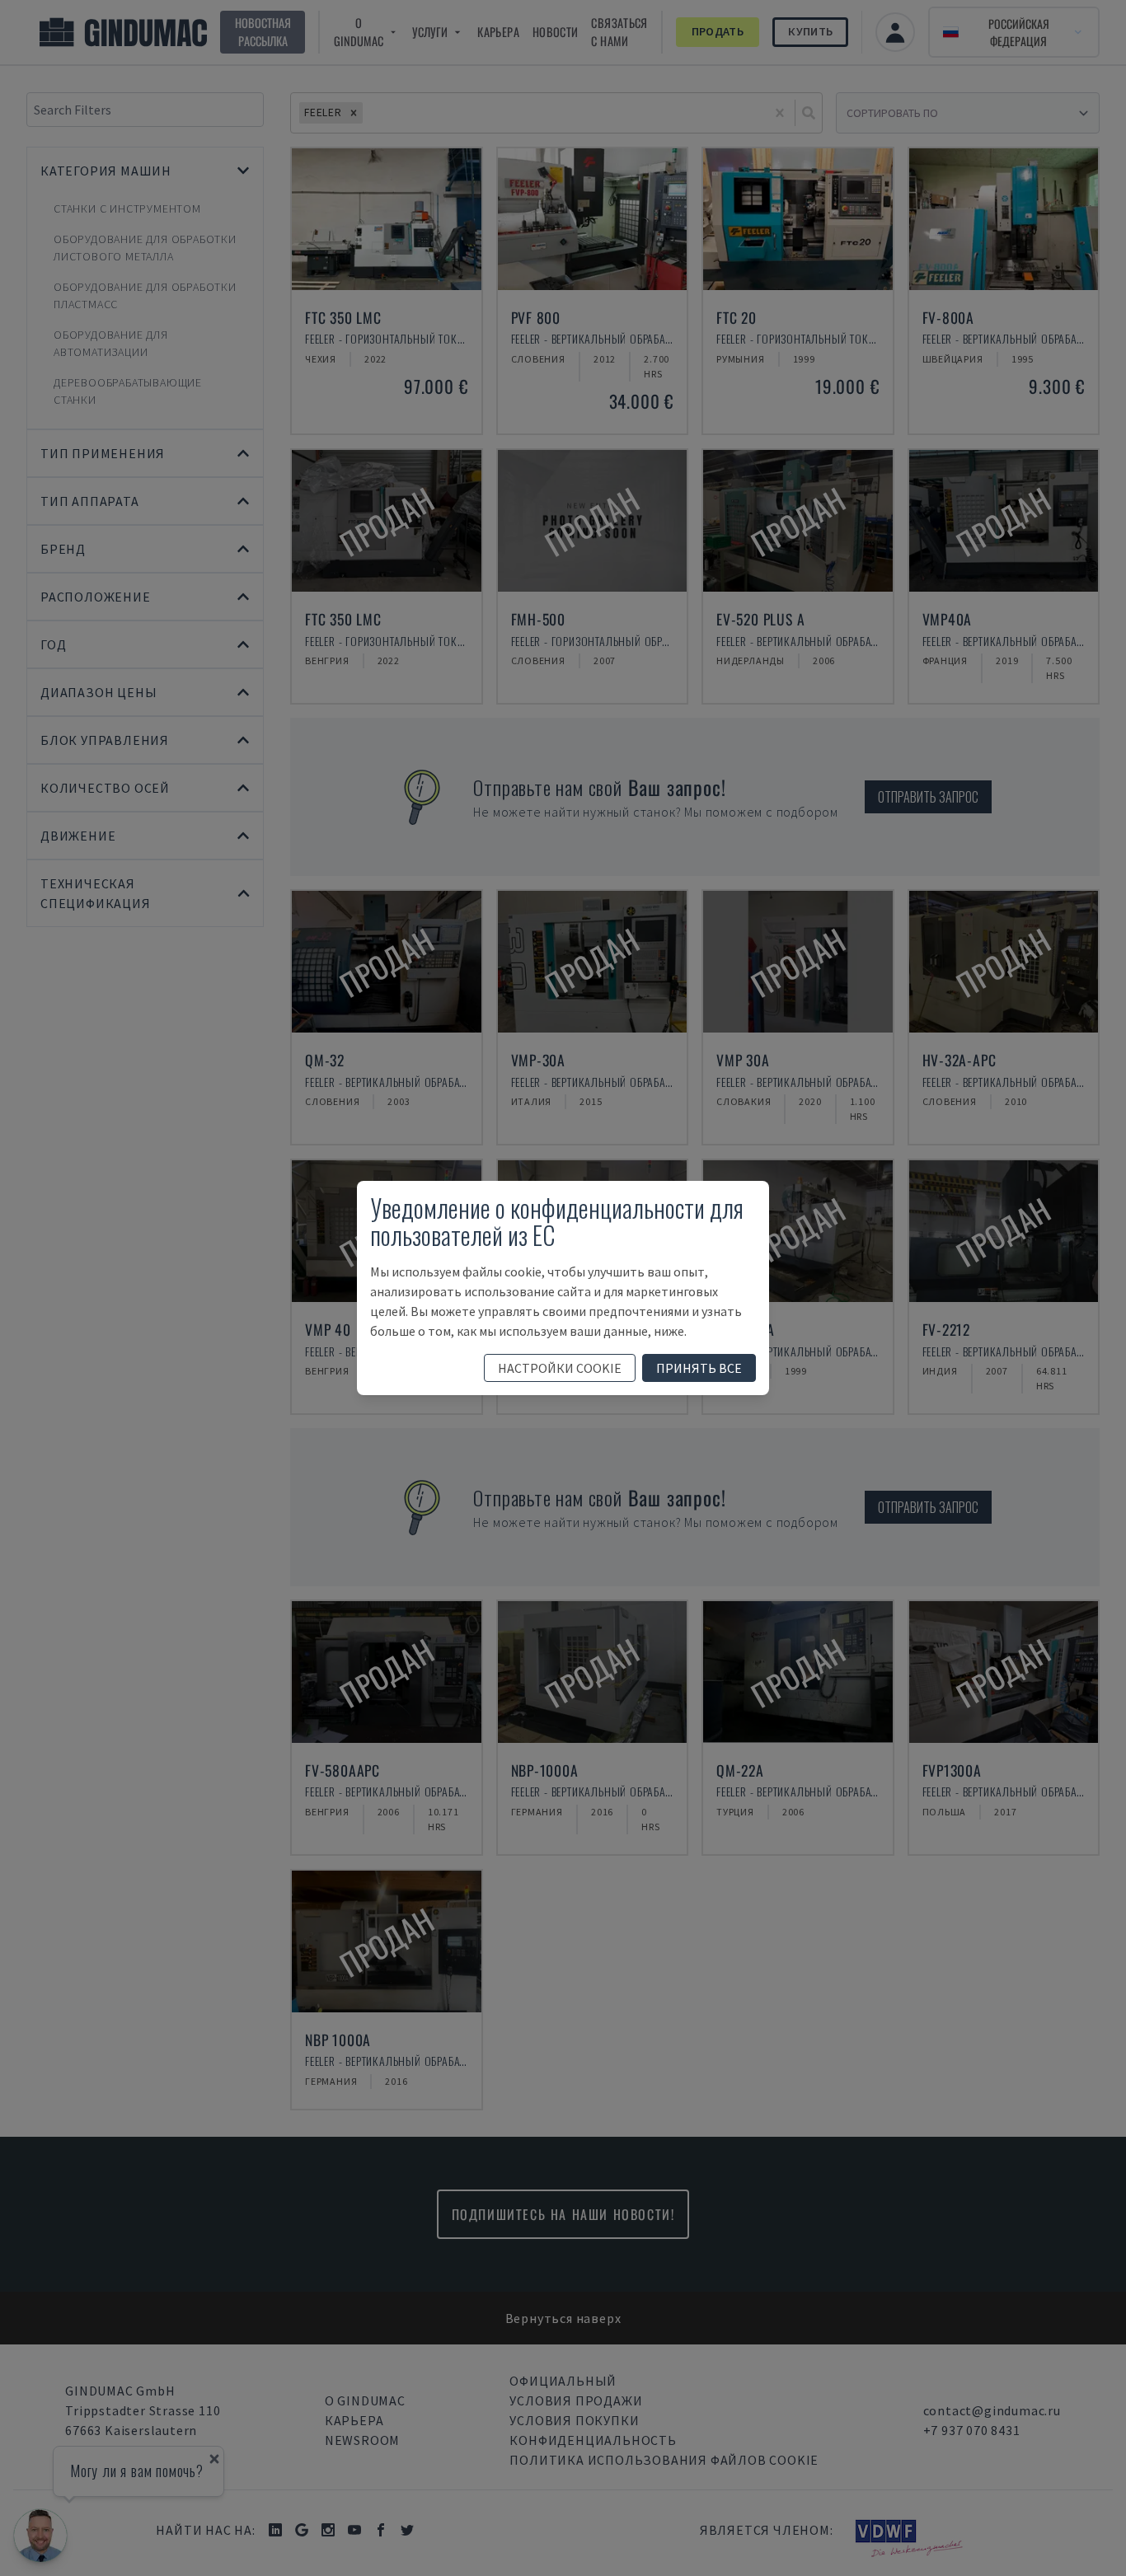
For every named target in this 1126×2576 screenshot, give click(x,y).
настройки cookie (560, 1368)
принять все (699, 1368)
